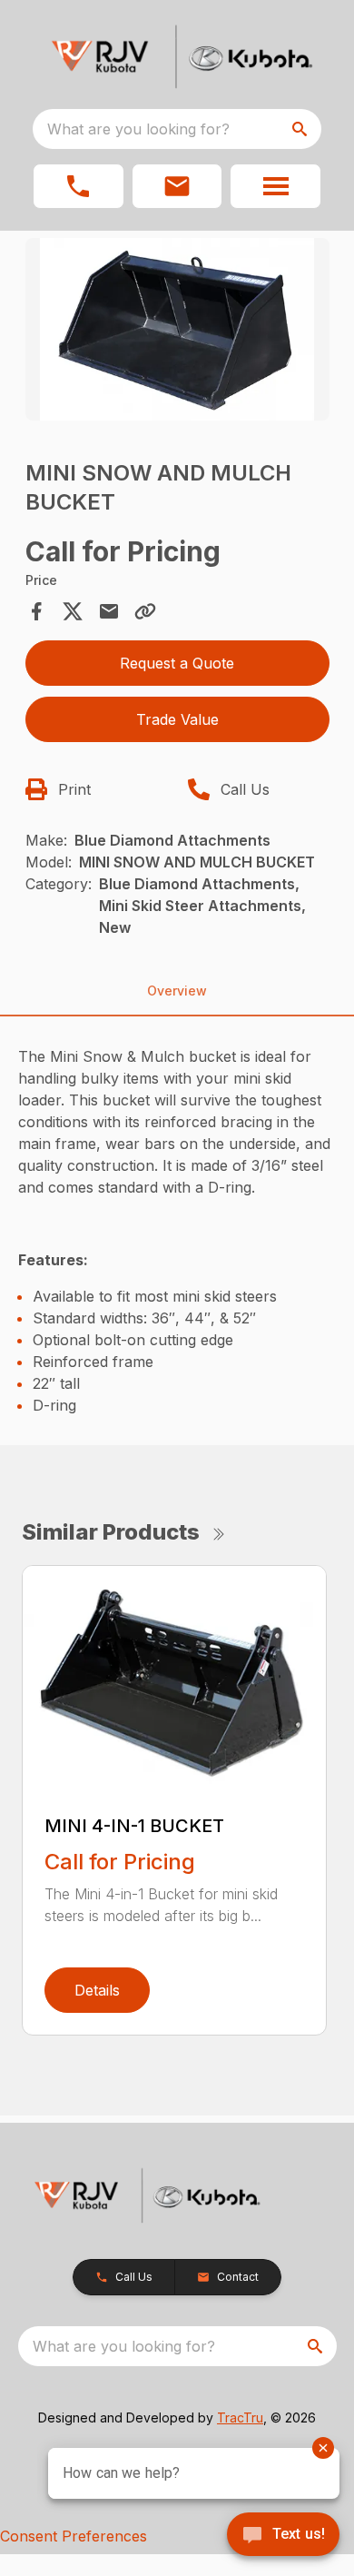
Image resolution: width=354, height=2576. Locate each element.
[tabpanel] (177, 332)
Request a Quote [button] (177, 663)
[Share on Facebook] (36, 611)
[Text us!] (283, 2536)
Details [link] (97, 1990)
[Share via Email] (109, 611)
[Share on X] (73, 611)
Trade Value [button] (177, 719)
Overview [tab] (177, 991)
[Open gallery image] (177, 329)
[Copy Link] (145, 611)
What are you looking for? (138, 129)
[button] (79, 186)
